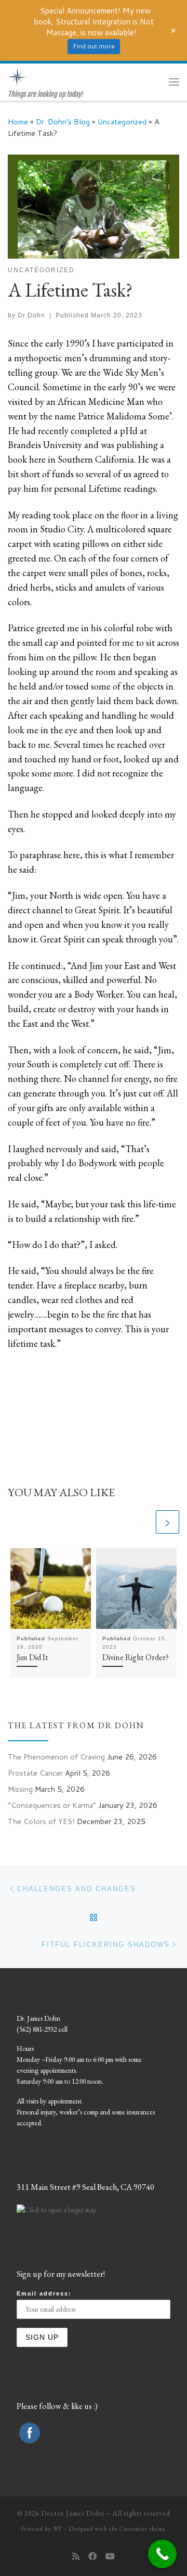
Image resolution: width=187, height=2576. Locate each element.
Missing (20, 1789)
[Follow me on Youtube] (110, 2556)
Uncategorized (122, 122)
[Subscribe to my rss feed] (76, 2556)
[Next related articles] (168, 1522)
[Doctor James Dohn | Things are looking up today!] (17, 76)
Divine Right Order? (136, 1657)
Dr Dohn (31, 315)
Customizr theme (143, 2529)
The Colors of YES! (41, 1821)
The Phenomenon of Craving (56, 1757)
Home (18, 122)
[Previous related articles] (142, 1522)
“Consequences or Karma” (52, 1805)
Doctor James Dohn (73, 2513)
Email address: (44, 2293)
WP (58, 2529)
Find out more (94, 46)
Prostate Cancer (35, 1773)
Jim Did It (32, 1657)
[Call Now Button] (162, 2554)
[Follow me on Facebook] (92, 2556)
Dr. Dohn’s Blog (63, 122)
